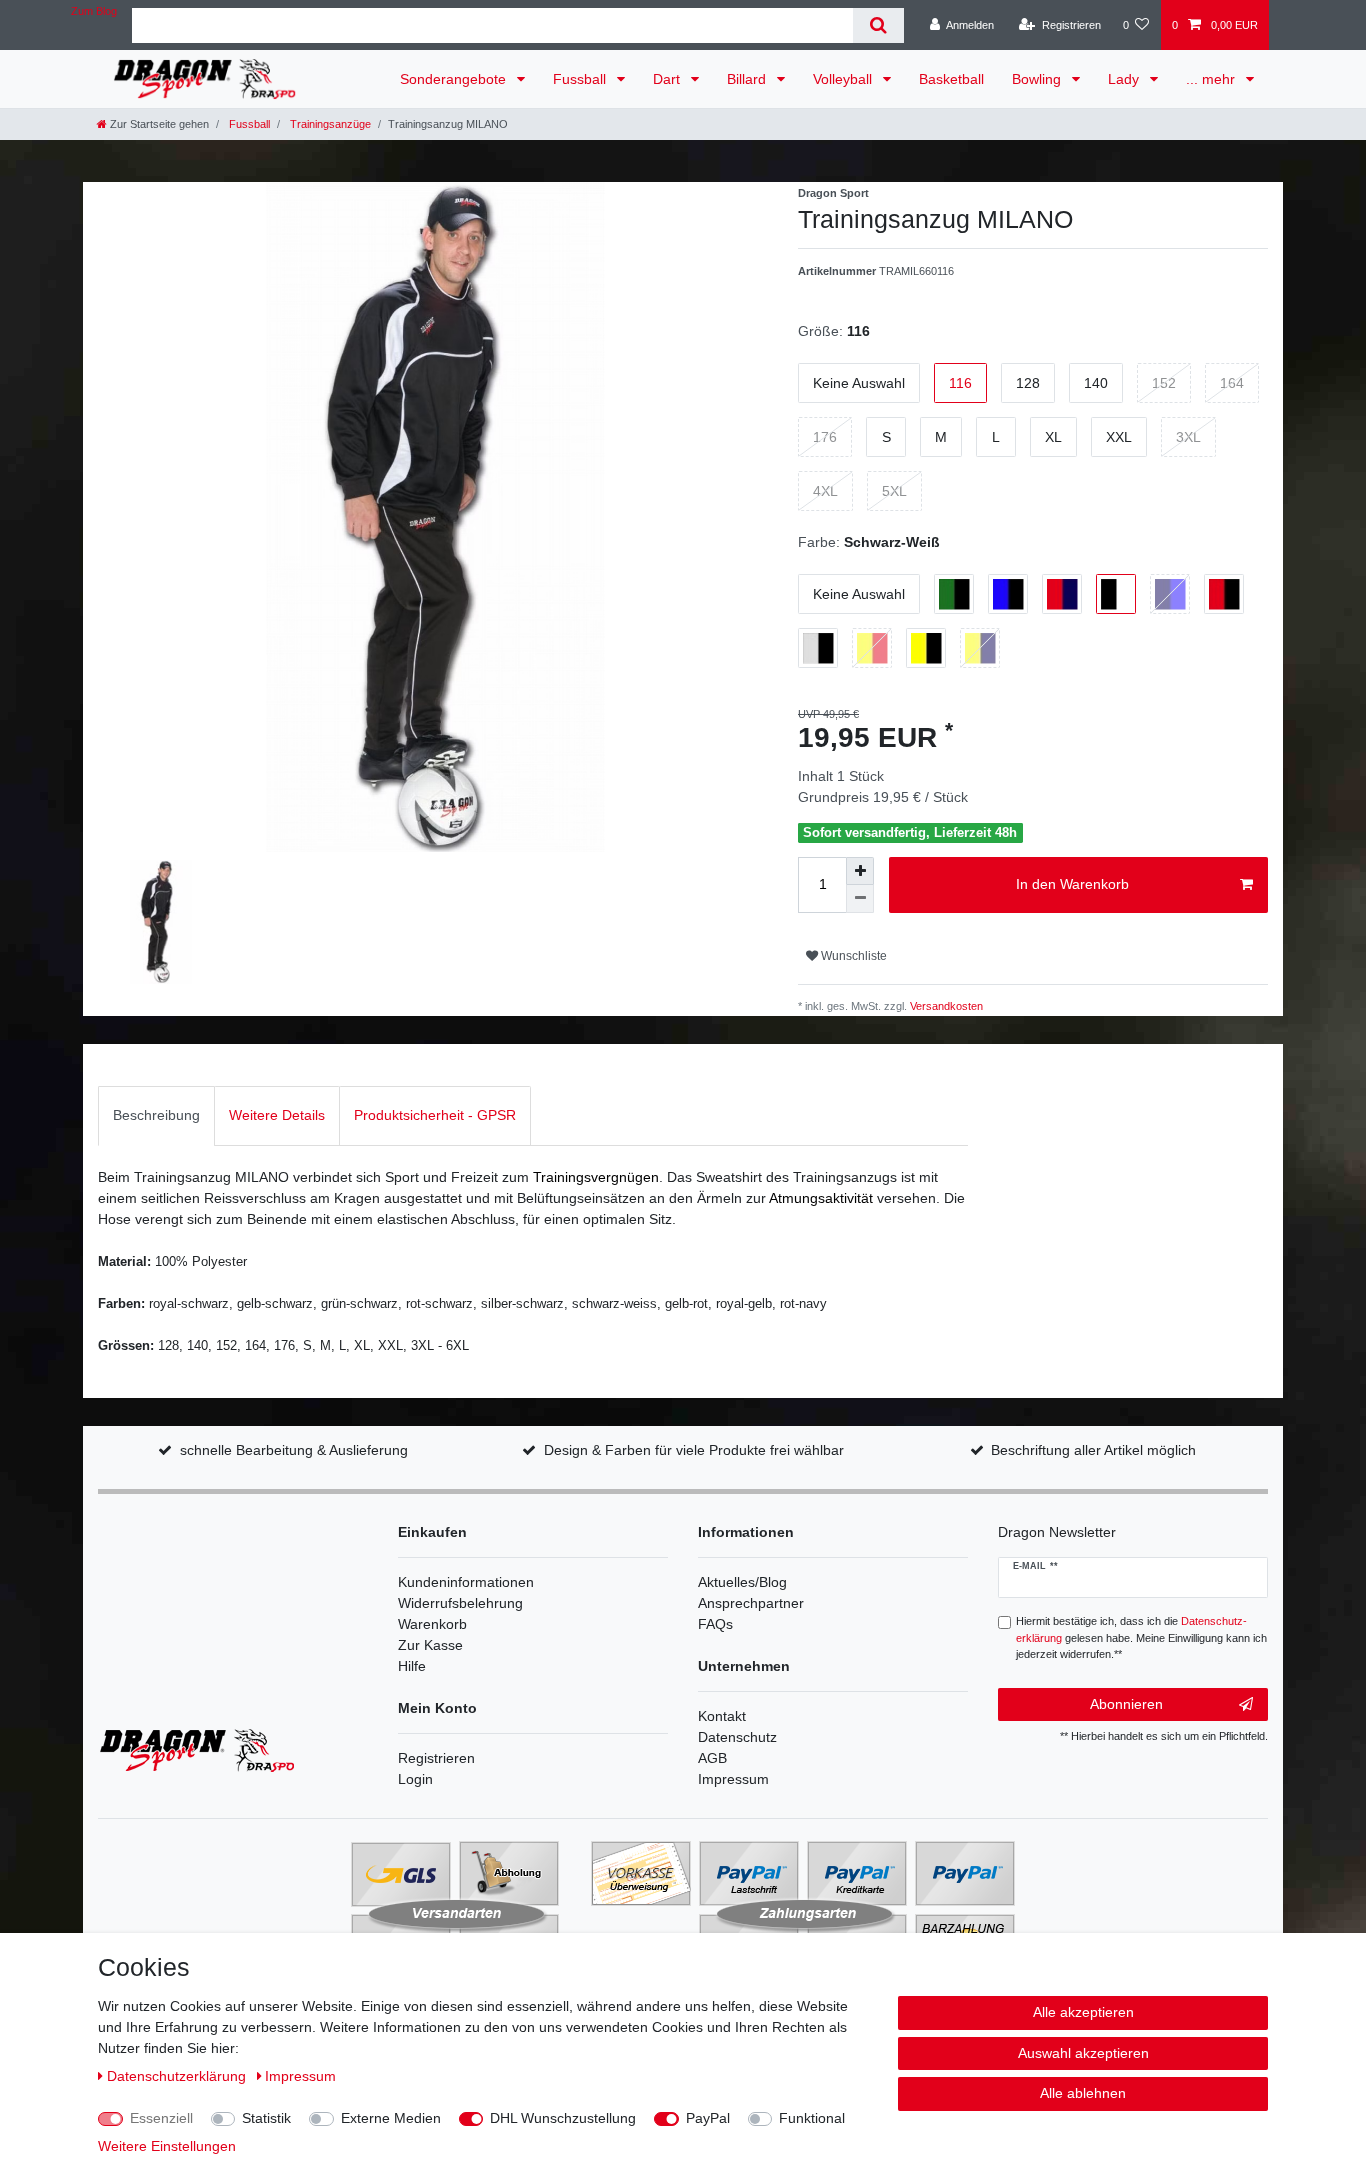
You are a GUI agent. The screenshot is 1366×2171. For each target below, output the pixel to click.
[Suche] (878, 25)
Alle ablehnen (1083, 2093)
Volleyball (844, 79)
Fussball (581, 79)
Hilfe (412, 1666)
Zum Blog (94, 11)
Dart (668, 79)
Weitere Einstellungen (167, 2146)
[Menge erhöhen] (860, 871)
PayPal (708, 2118)
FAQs (715, 1624)
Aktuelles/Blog (742, 1582)
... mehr (1212, 79)
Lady (1125, 79)
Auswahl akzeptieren (1083, 2053)
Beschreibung (156, 1115)
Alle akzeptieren (1083, 2012)
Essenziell (161, 2118)
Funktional (812, 2118)
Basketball (951, 79)
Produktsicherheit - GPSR (435, 1115)
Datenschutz (737, 1737)
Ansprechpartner (751, 1603)
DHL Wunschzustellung (563, 2118)
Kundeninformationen (466, 1582)
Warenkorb (432, 1624)
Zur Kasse (430, 1645)
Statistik (266, 2118)
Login (415, 1779)
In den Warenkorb (1072, 884)
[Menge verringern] (860, 899)
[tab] (156, 1115)
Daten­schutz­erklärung (178, 2076)
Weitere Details (277, 1115)
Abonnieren (1126, 1704)
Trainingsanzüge (329, 124)
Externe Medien (391, 2118)
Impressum (733, 1779)
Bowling (1038, 79)
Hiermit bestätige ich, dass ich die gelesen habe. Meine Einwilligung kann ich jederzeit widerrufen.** (1141, 1638)
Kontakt (722, 1716)
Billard (748, 79)
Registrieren (436, 1758)
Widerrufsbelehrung (460, 1603)
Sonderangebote (455, 79)
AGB (712, 1758)
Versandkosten (945, 1006)
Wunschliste (852, 956)
